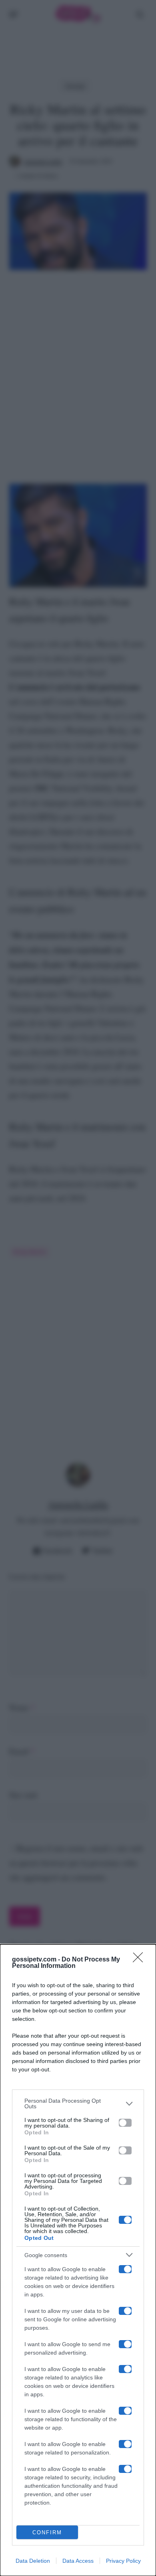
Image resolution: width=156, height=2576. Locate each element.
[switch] (125, 2123)
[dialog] (78, 2260)
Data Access (78, 2561)
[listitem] (78, 2103)
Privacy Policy (123, 2561)
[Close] (140, 1960)
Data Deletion (33, 2561)
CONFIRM (47, 2532)
